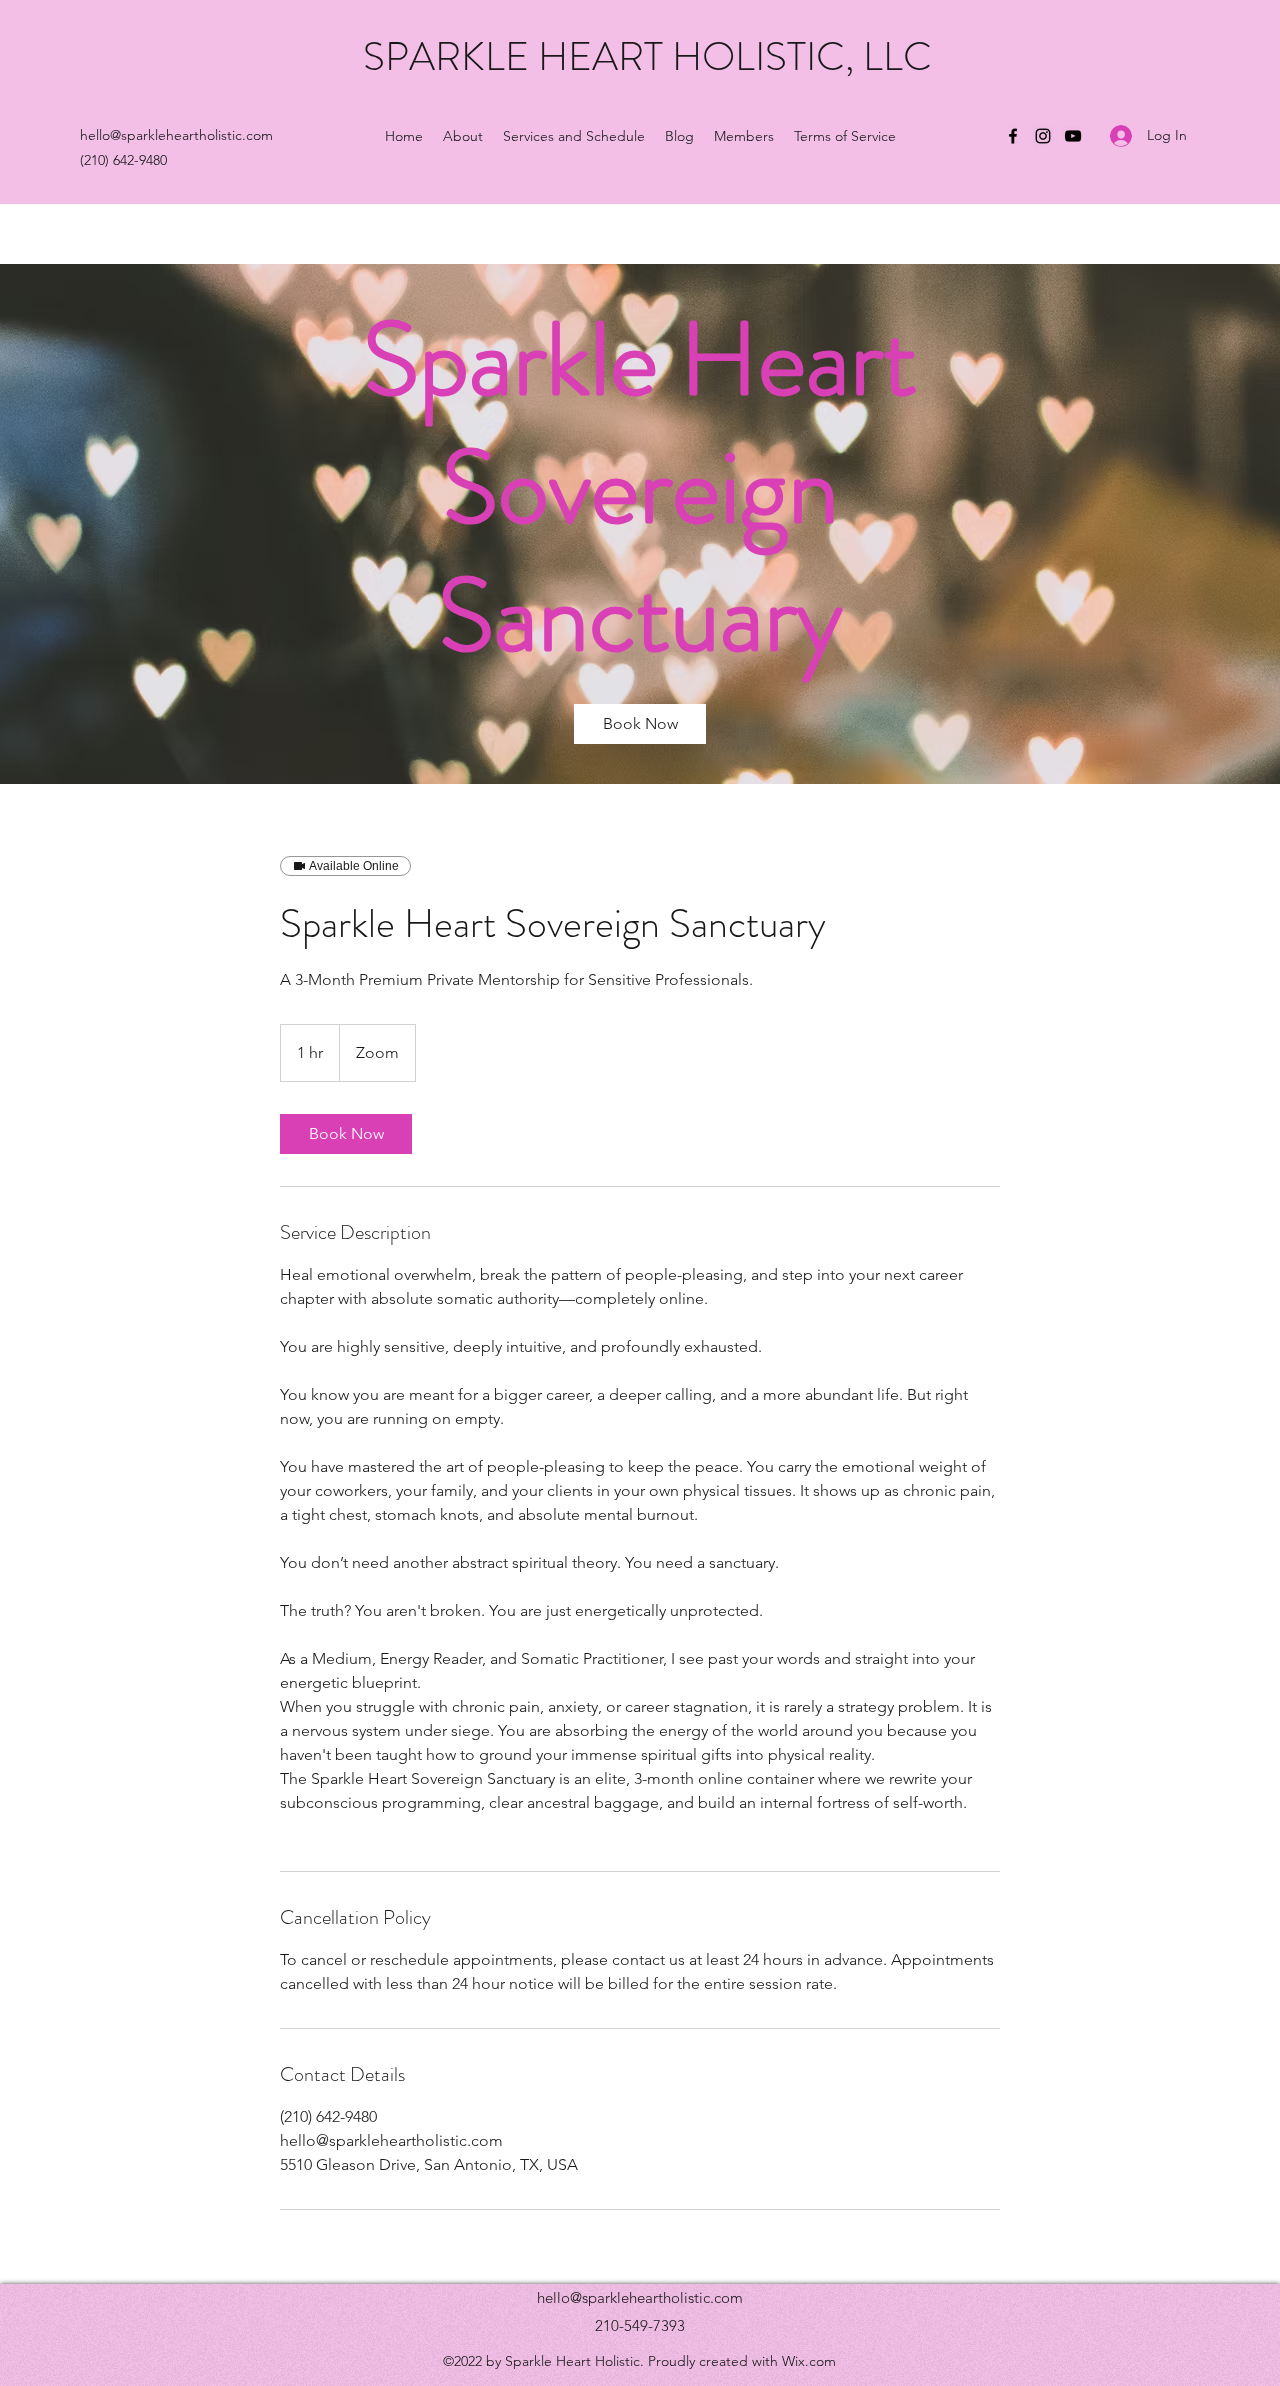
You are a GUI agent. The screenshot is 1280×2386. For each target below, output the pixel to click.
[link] (640, 724)
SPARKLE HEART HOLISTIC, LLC (647, 56)
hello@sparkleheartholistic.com (640, 2297)
